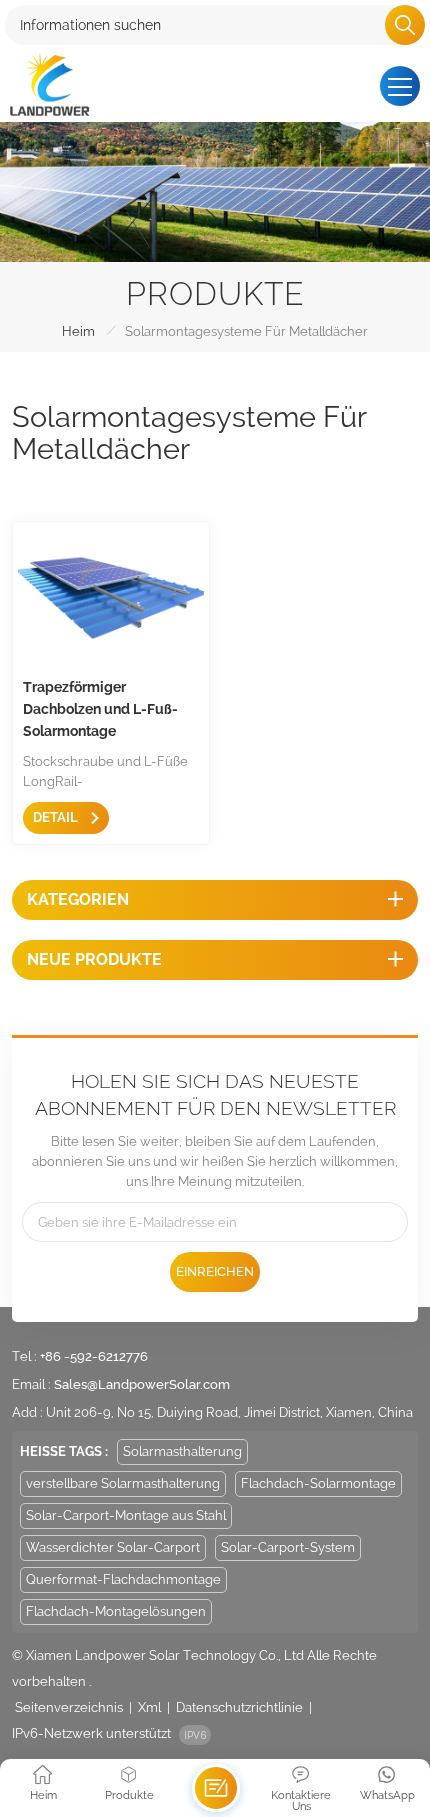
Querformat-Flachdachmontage (123, 1579)
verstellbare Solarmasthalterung (123, 1483)
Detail (57, 817)
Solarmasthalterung (182, 1451)
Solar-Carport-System (288, 1547)
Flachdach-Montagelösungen (116, 1611)
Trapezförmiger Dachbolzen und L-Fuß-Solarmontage (100, 709)
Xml (149, 1707)
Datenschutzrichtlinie (239, 1707)
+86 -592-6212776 (94, 1356)
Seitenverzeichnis (69, 1707)
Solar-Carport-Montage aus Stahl (126, 1515)
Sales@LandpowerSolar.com (142, 1384)
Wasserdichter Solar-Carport (113, 1547)
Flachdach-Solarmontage (318, 1483)
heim (78, 331)
